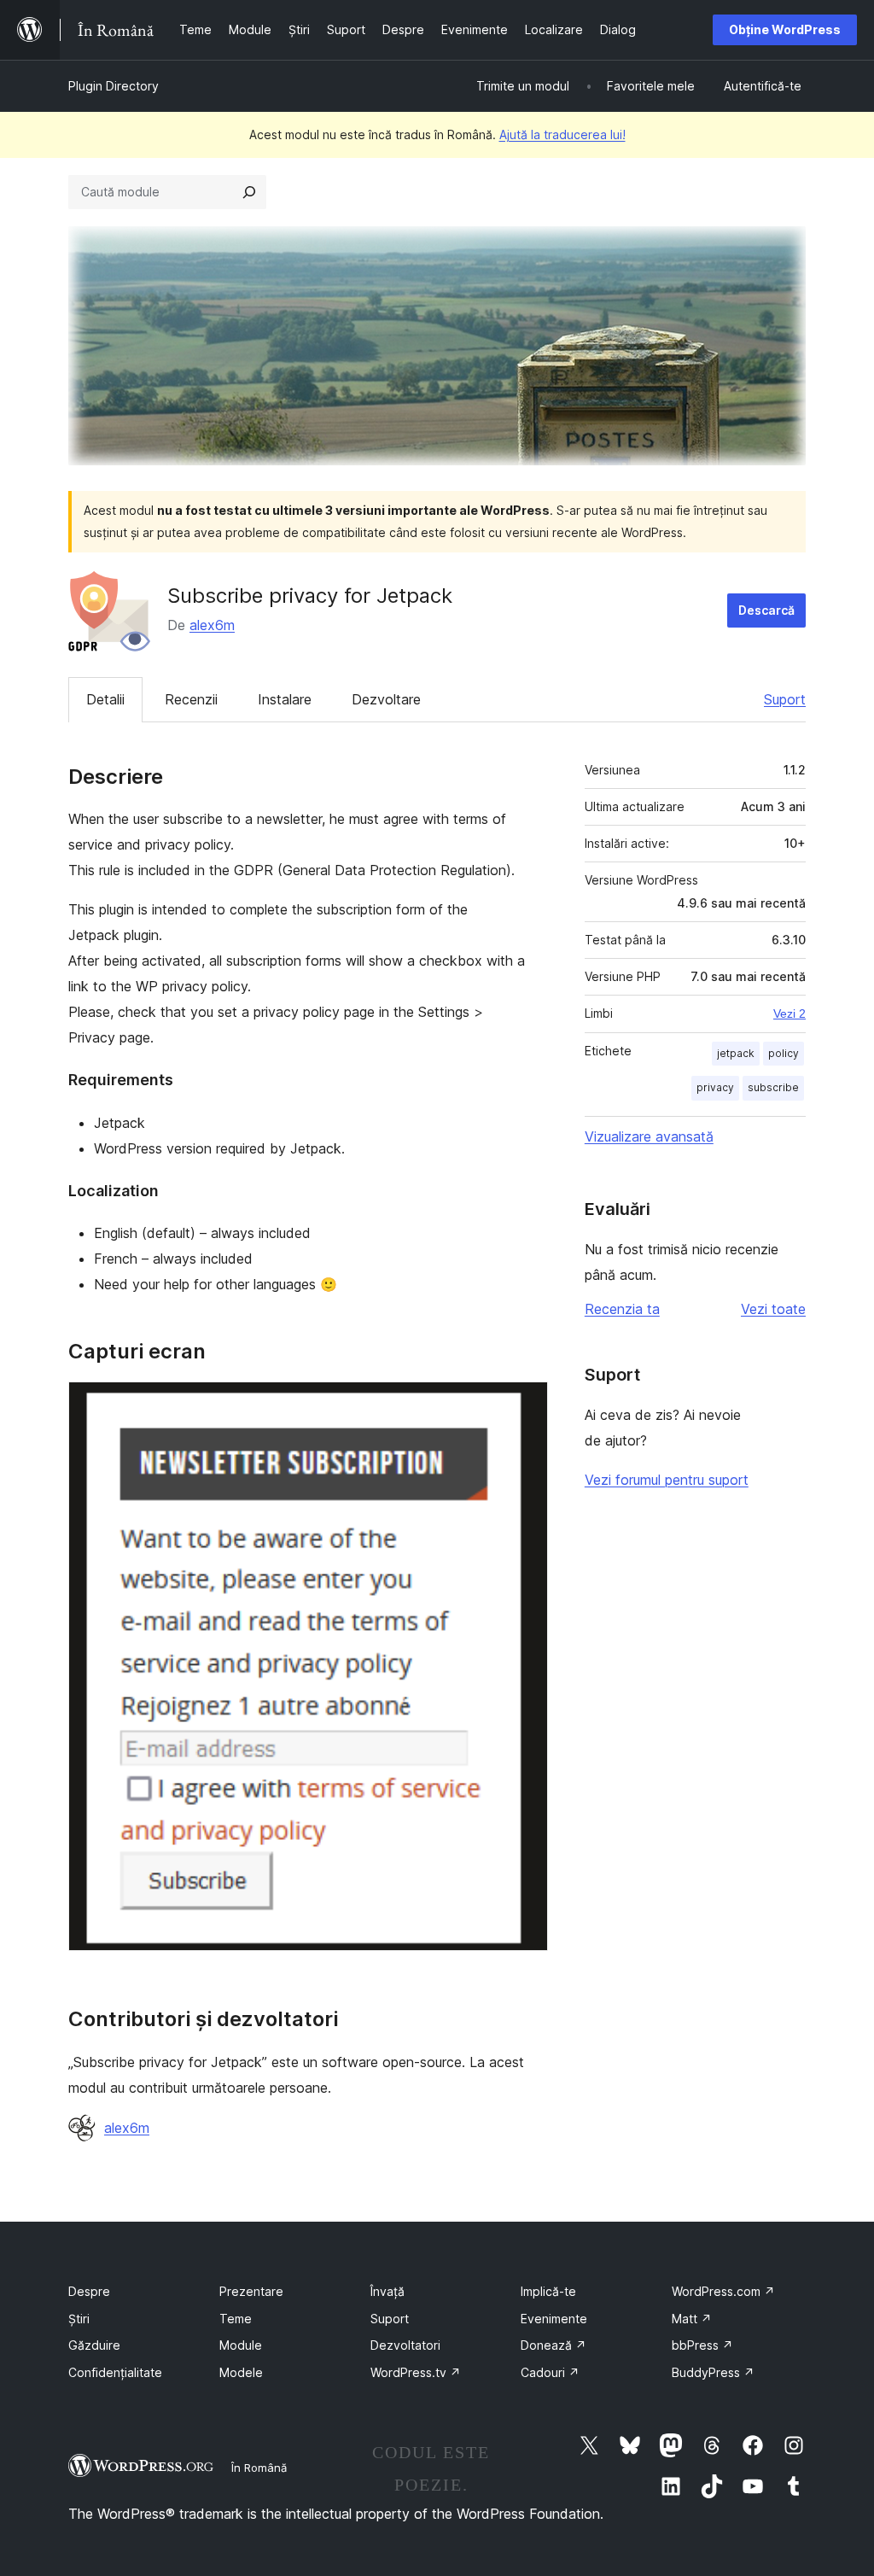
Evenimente (554, 2319)
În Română (259, 2468)
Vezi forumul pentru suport (667, 1480)
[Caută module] (249, 192)
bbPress (702, 2345)
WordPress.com (723, 2291)
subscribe (773, 1087)
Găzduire (94, 2345)
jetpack (736, 1053)
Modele (241, 2372)
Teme (236, 2319)
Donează (554, 2345)
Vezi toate (773, 1309)
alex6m (212, 625)
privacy (715, 1087)
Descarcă (766, 610)
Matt (692, 2319)
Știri (79, 2319)
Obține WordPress (785, 29)
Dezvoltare (386, 699)
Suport (785, 699)
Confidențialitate (115, 2372)
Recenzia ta (622, 1309)
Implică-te (548, 2291)
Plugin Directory (114, 86)
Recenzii (191, 699)
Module (241, 2345)
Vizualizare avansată (649, 1136)
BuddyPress (713, 2372)
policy (784, 1053)
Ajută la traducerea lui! (562, 134)
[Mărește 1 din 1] (525, 1405)
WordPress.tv (416, 2372)
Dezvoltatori (405, 2345)
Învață (387, 2291)
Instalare (285, 699)
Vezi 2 (790, 1013)
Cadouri (550, 2372)
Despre (89, 2291)
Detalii (105, 699)
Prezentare (251, 2291)
